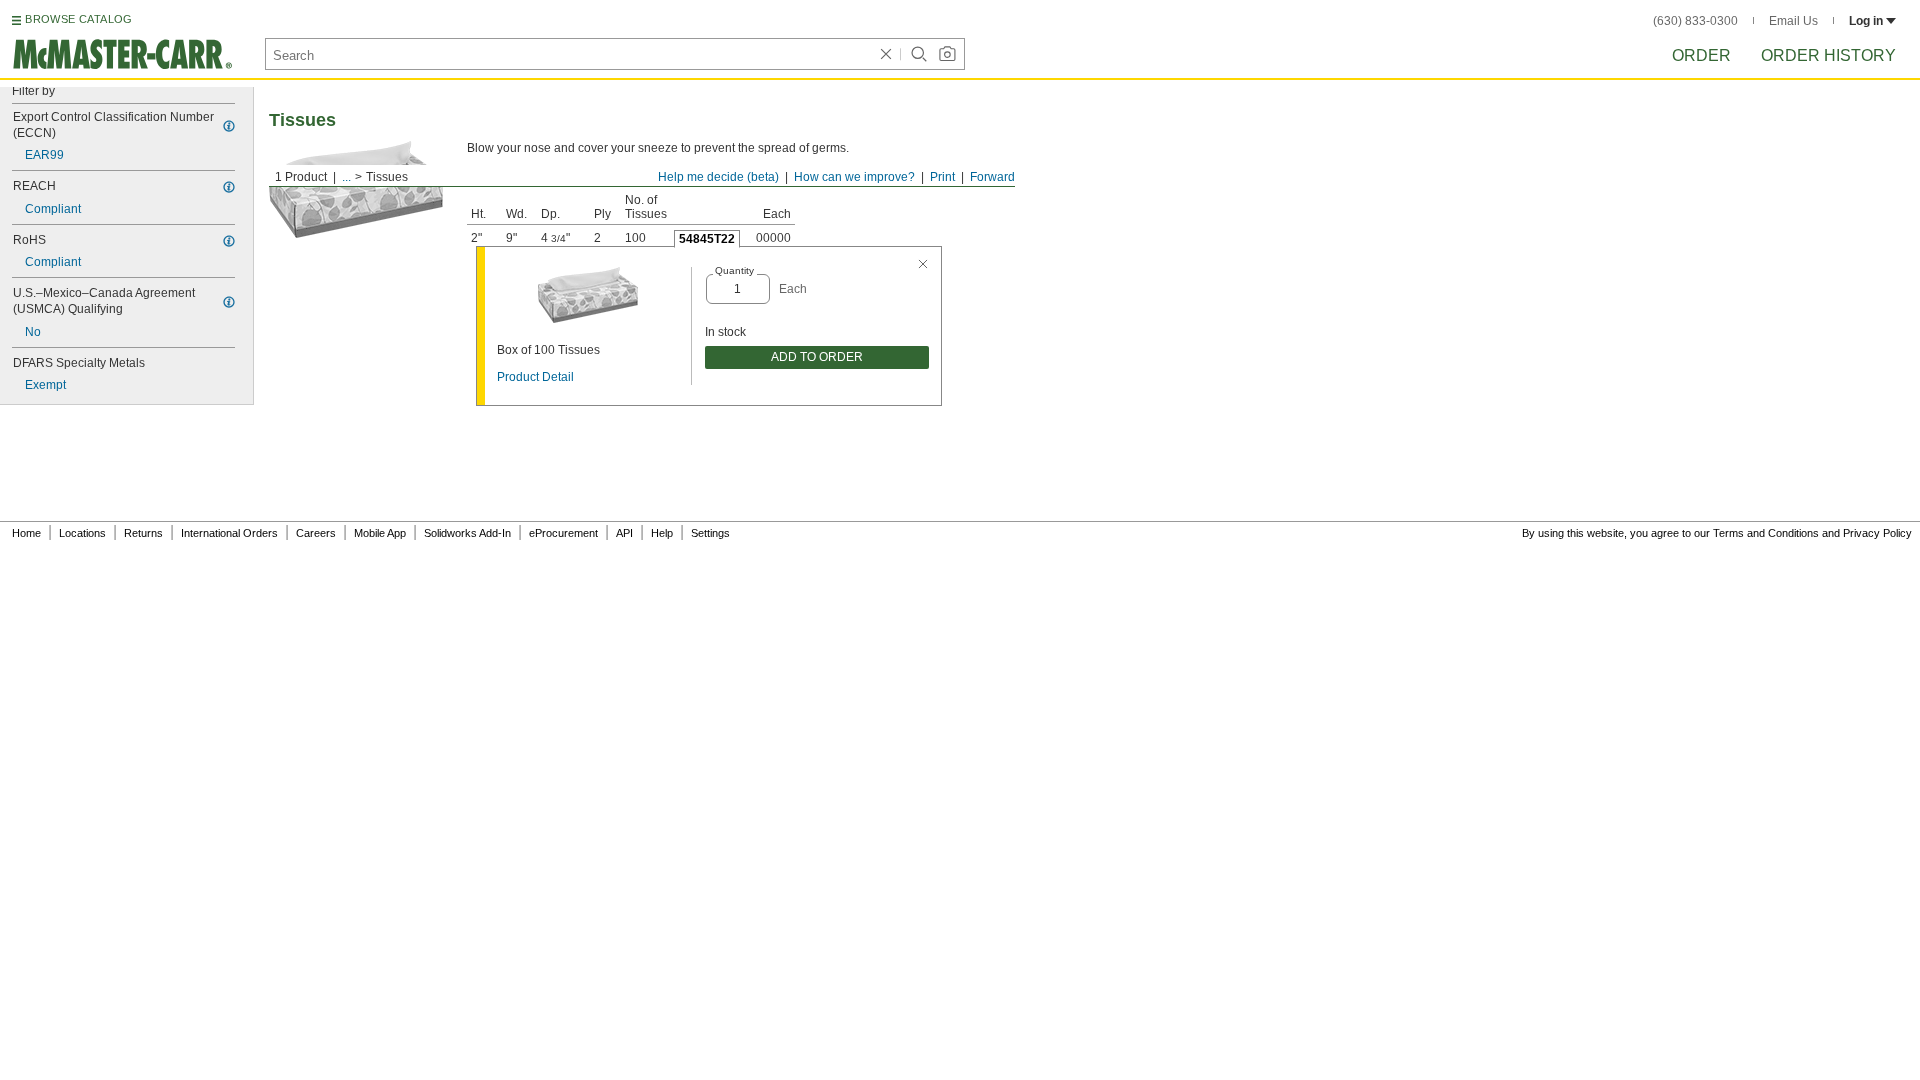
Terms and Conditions (1766, 533)
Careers (316, 533)
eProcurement (563, 533)
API (624, 533)
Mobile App (380, 533)
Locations (82, 533)
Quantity (734, 270)
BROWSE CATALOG (78, 19)
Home (26, 533)
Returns (143, 533)
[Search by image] (947, 54)
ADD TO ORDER (817, 357)
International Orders (229, 533)
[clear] (886, 54)
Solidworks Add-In (467, 533)
